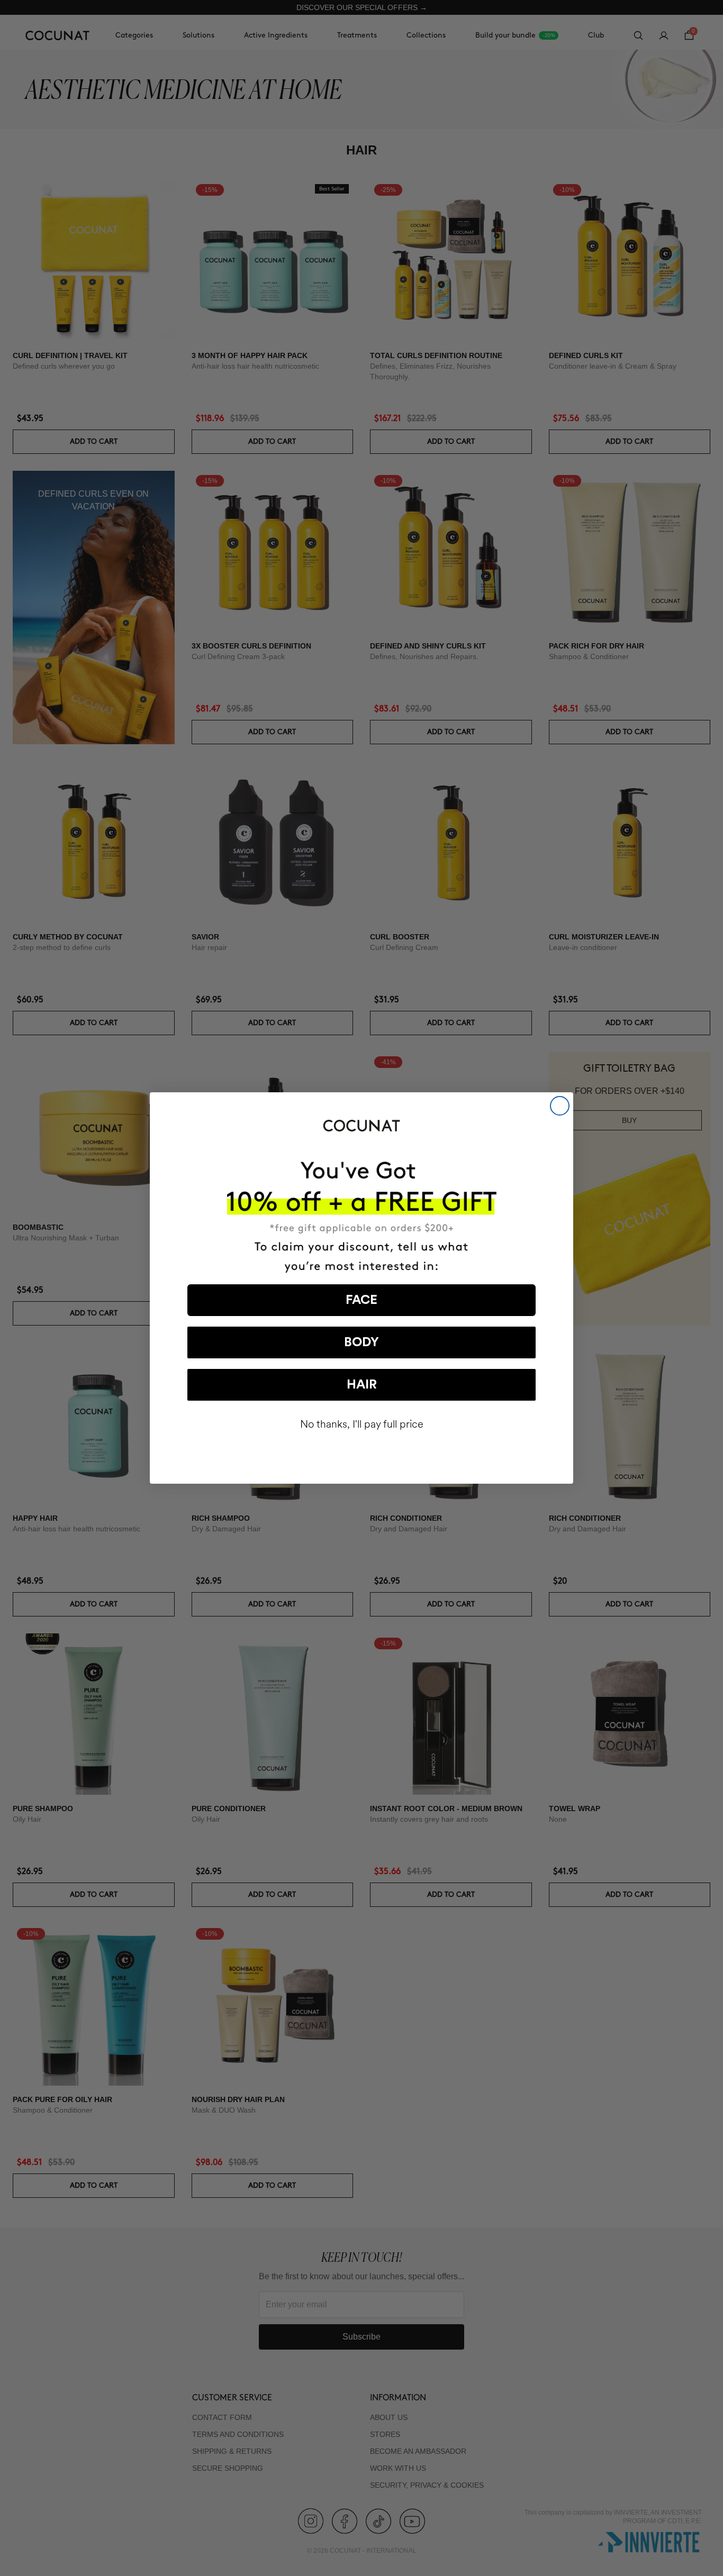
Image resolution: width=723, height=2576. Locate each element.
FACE (361, 1300)
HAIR (362, 1385)
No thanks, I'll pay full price (362, 1424)
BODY (361, 1342)
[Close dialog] (560, 1106)
